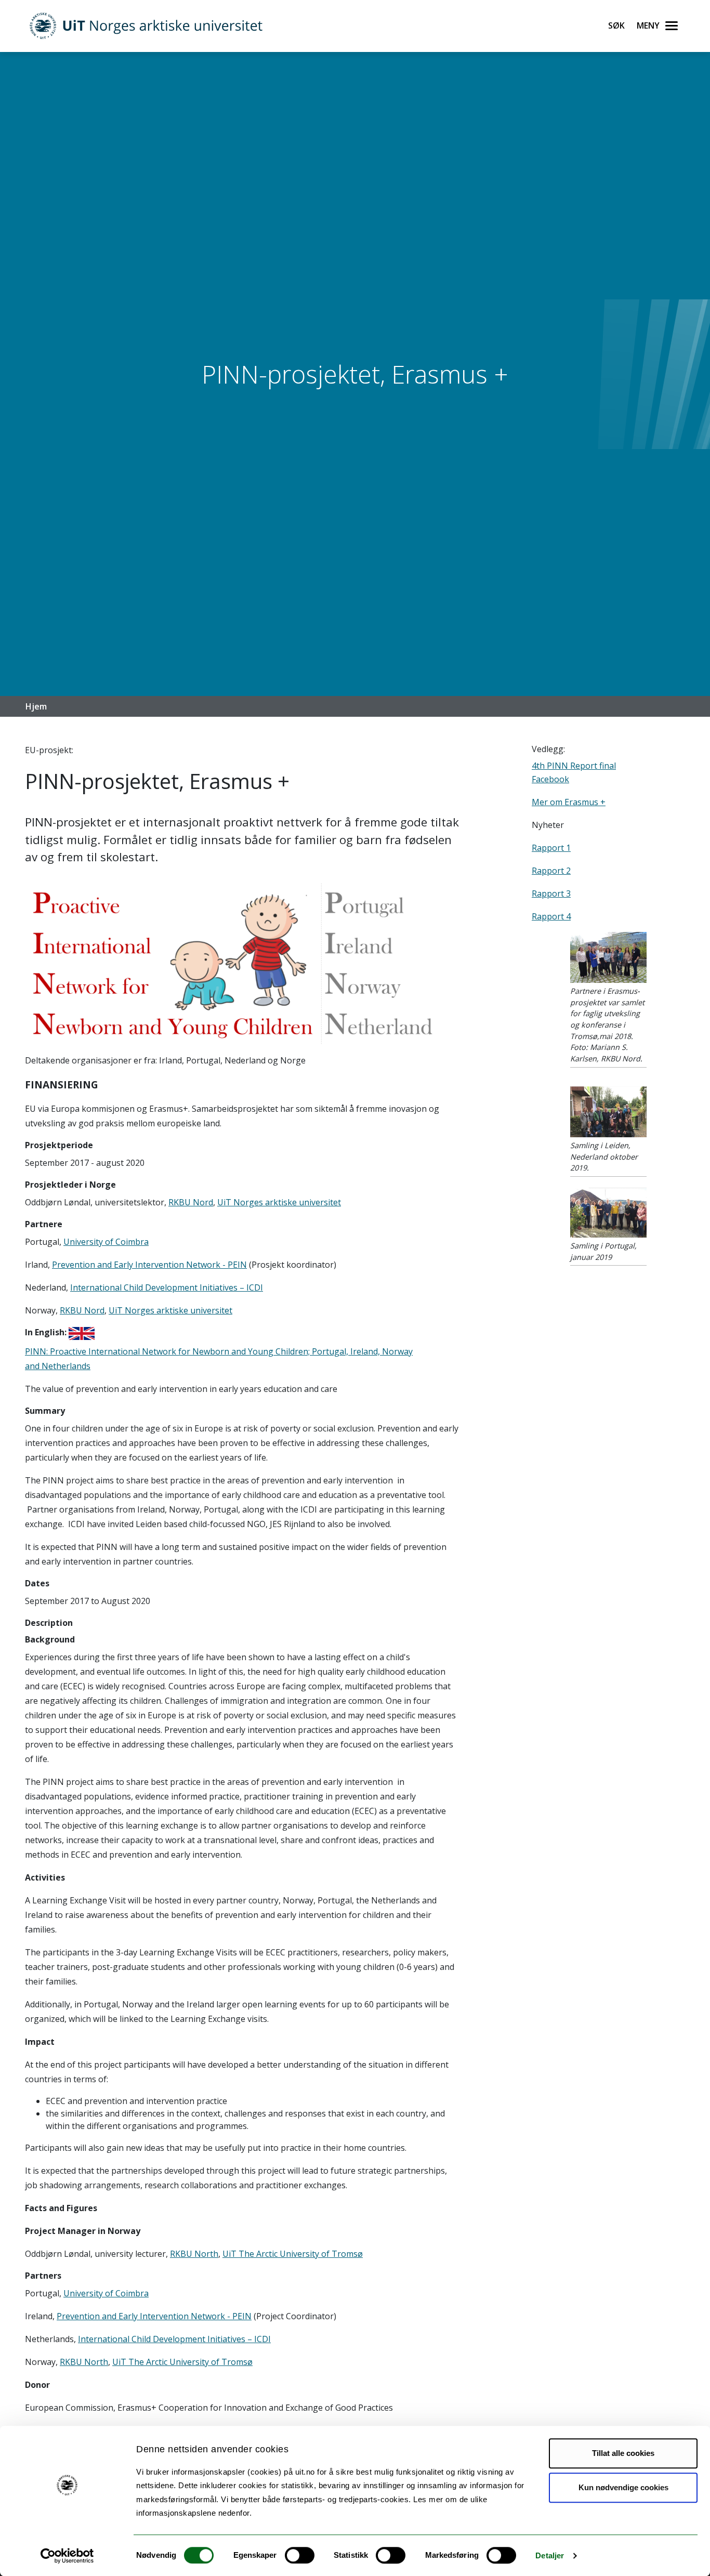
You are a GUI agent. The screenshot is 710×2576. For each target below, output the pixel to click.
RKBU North (194, 2254)
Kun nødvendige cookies (623, 2487)
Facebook (550, 779)
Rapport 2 (551, 871)
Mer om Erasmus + (569, 802)
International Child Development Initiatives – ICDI (167, 1287)
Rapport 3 (551, 893)
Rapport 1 (551, 848)
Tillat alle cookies (623, 2453)
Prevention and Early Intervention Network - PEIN (149, 1265)
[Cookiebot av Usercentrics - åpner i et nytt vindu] (67, 2556)
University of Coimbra (106, 1242)
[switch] (300, 2555)
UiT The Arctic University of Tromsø (293, 2254)
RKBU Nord (191, 1202)
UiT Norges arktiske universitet (279, 1202)
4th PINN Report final (574, 766)
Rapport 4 (551, 916)
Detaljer (550, 2555)
